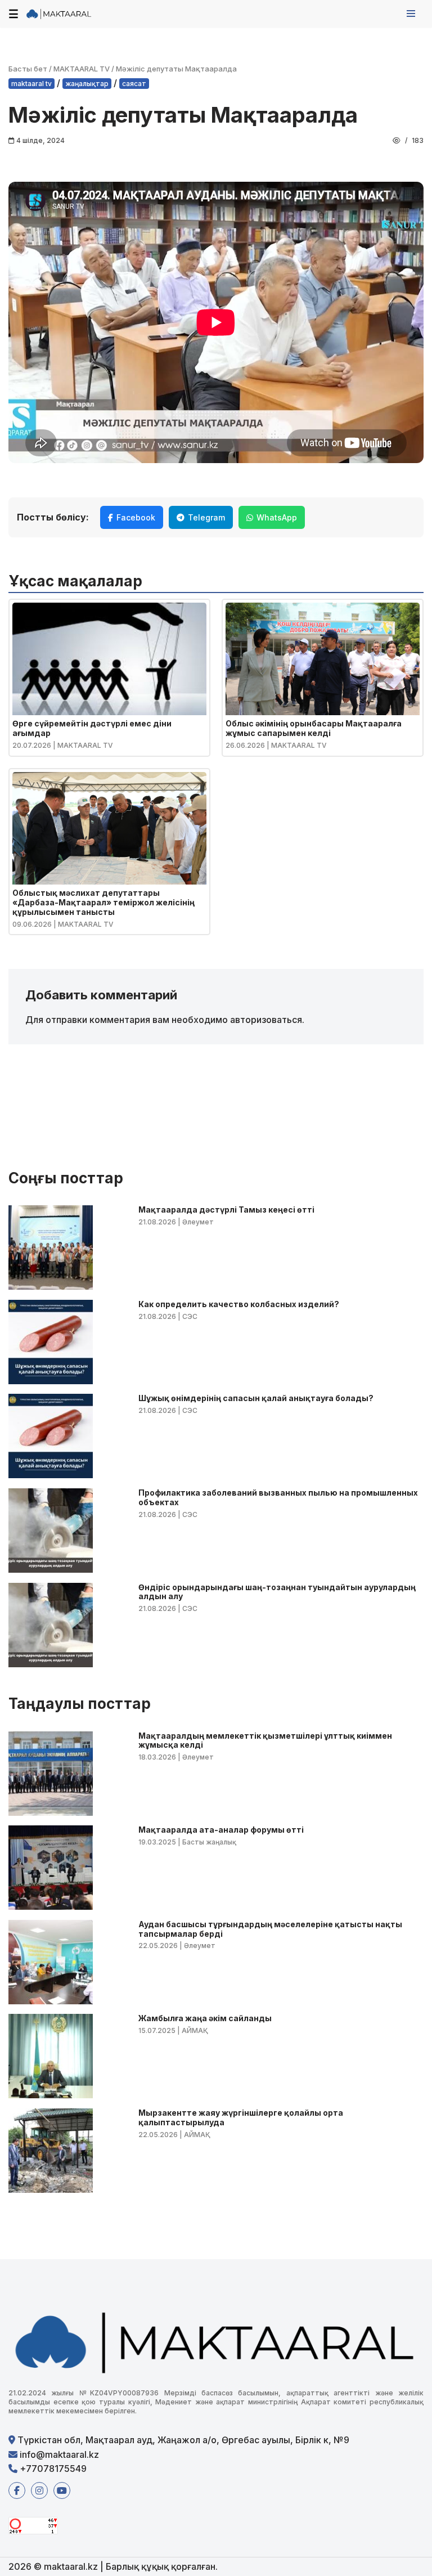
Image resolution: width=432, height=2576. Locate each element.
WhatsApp (277, 517)
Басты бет (28, 69)
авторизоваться (266, 1020)
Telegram (206, 517)
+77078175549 (52, 2469)
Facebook (136, 517)
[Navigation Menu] (411, 14)
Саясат (134, 84)
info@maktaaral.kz (58, 2454)
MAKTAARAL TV (82, 69)
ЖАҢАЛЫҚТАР (87, 84)
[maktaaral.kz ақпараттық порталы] (59, 14)
